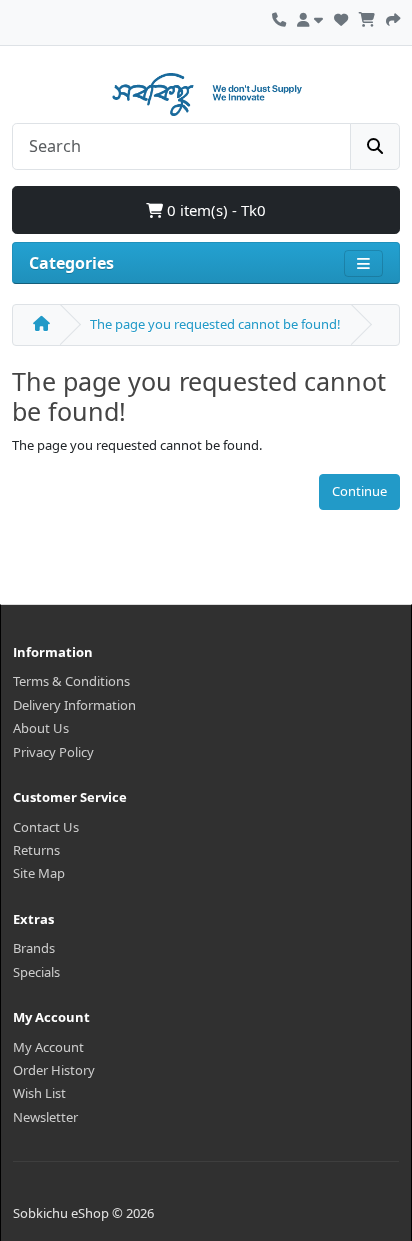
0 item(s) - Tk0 (214, 210)
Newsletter (45, 1117)
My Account (48, 1047)
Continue (359, 491)
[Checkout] (393, 17)
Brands (34, 948)
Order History (54, 1070)
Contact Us (46, 827)
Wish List (39, 1093)
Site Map (39, 873)
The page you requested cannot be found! (215, 324)
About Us (41, 728)
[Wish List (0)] (341, 17)
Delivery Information (74, 705)
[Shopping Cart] (367, 17)
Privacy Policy (53, 752)
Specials (36, 972)
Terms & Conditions (71, 681)
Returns (36, 850)
